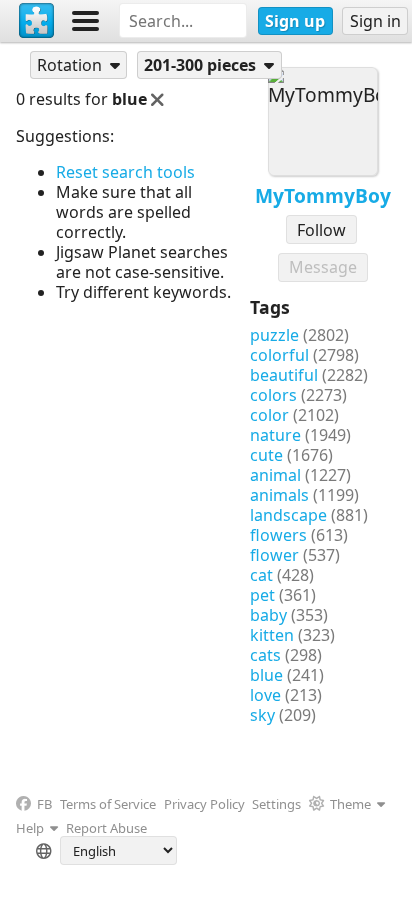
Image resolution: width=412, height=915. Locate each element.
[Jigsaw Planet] (37, 21)
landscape (288, 515)
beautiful (284, 375)
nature (275, 435)
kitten (272, 635)
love (265, 695)
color (269, 415)
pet (262, 595)
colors (273, 395)
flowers (278, 535)
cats (265, 655)
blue (266, 675)
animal (275, 475)
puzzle (274, 335)
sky (262, 715)
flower (274, 555)
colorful (279, 355)
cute (266, 455)
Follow (321, 230)
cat (261, 575)
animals (279, 495)
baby (268, 615)
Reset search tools (125, 172)
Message (323, 267)
